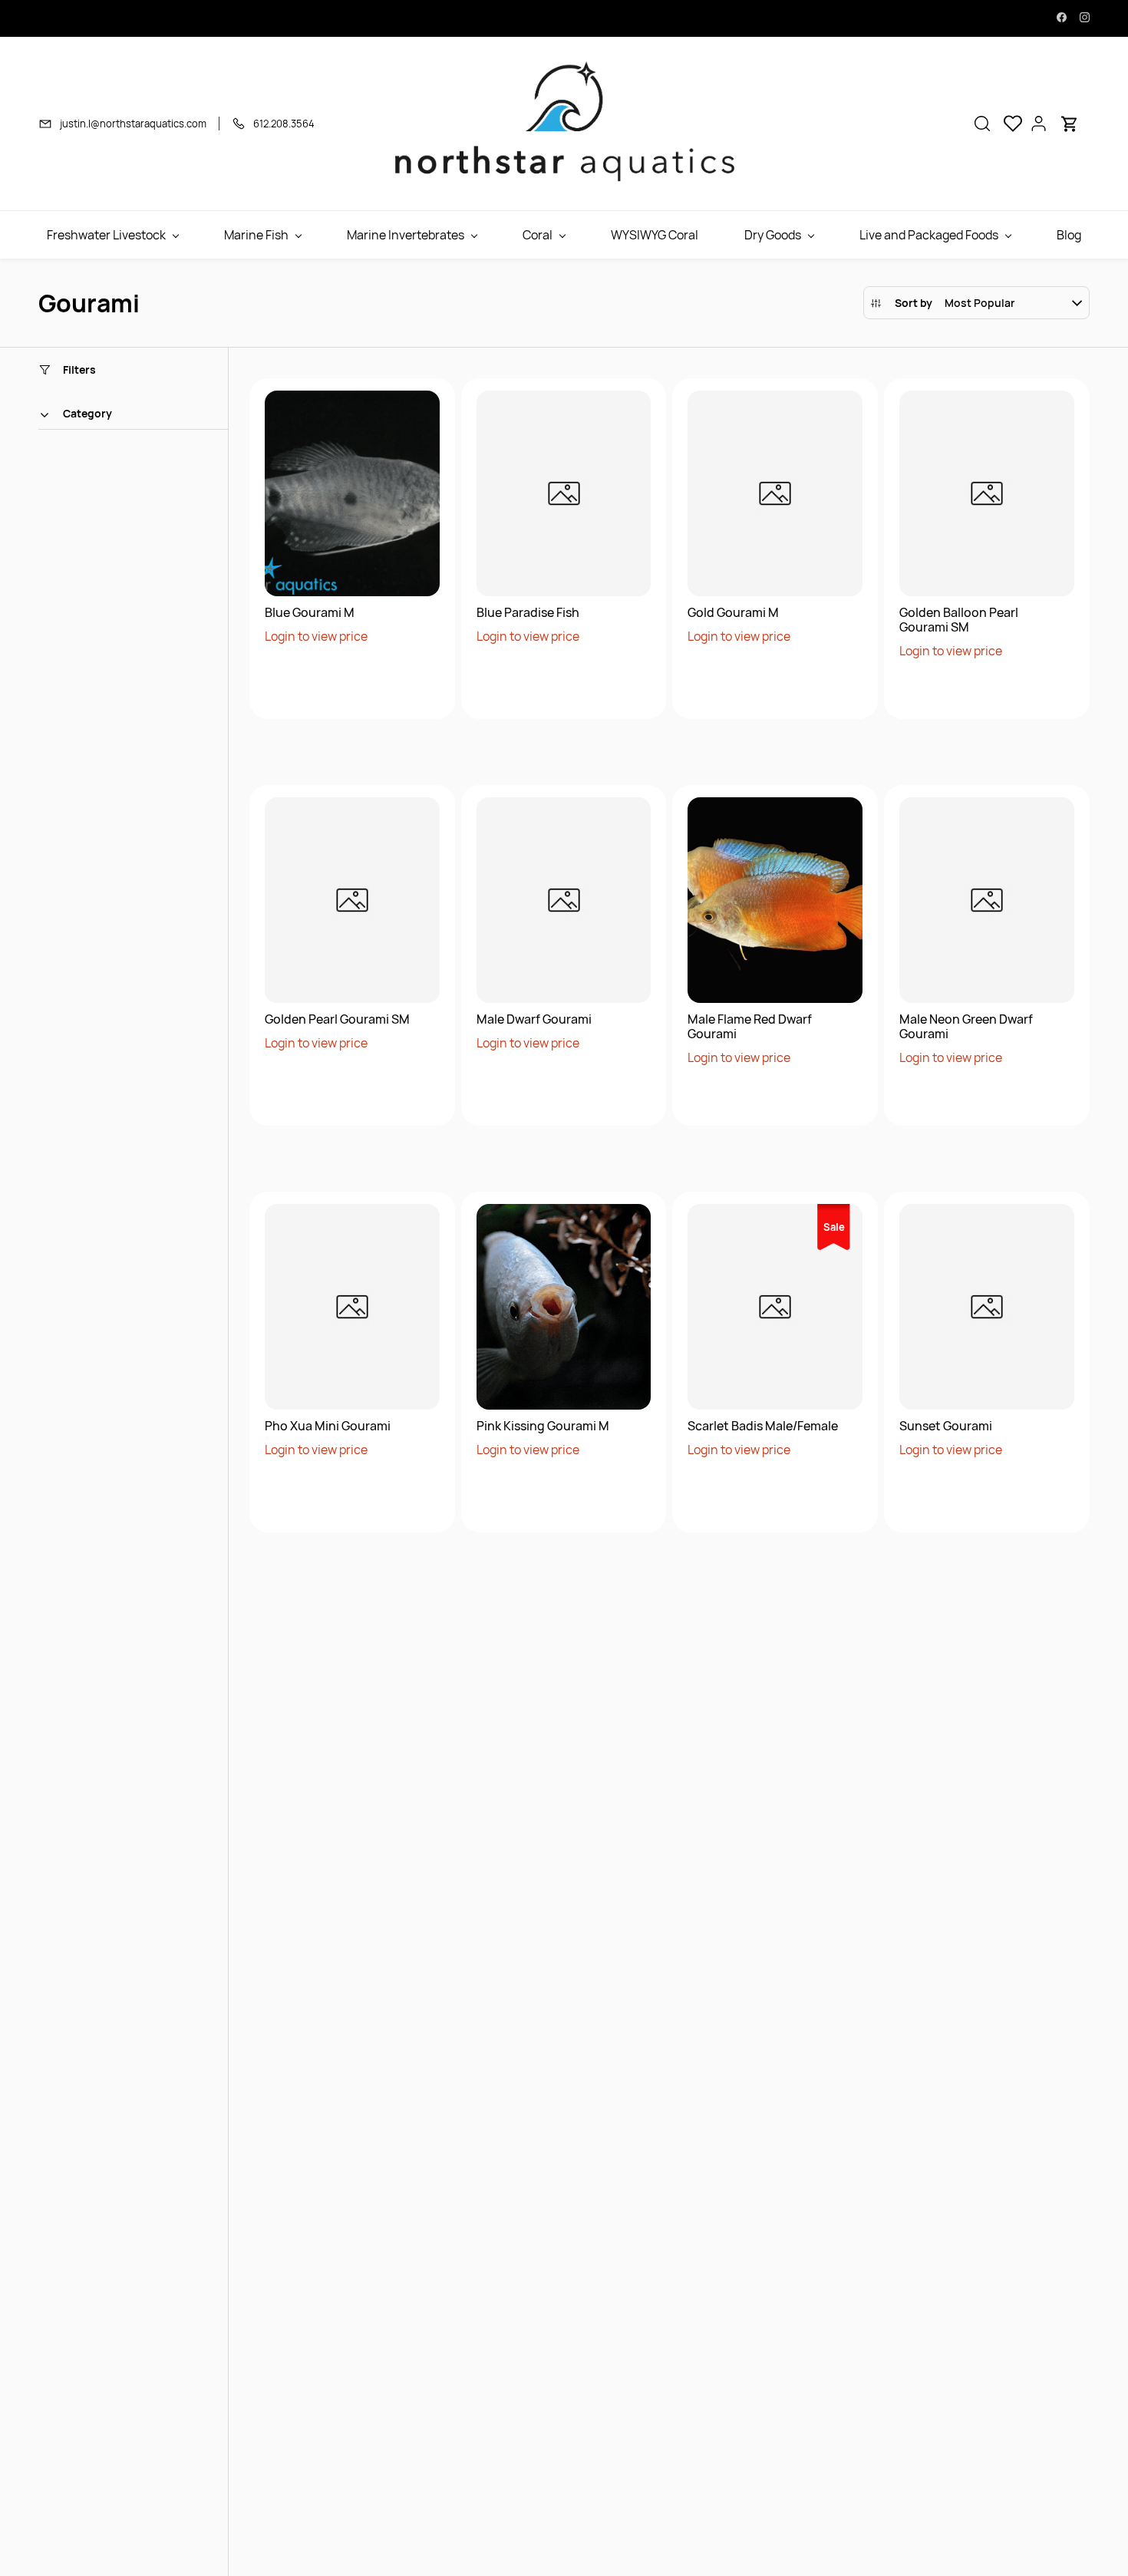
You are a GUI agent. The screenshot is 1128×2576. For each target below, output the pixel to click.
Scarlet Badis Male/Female (763, 1426)
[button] (982, 124)
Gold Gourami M (733, 613)
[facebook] (1062, 18)
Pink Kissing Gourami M (543, 1426)
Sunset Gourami (946, 1426)
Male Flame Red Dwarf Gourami (750, 1027)
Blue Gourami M (310, 613)
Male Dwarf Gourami (534, 1019)
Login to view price (316, 636)
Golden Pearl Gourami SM (337, 1019)
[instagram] (1085, 18)
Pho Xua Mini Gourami (328, 1426)
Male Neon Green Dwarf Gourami (966, 1027)
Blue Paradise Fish (528, 613)
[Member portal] (1039, 124)
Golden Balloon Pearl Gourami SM (959, 620)
